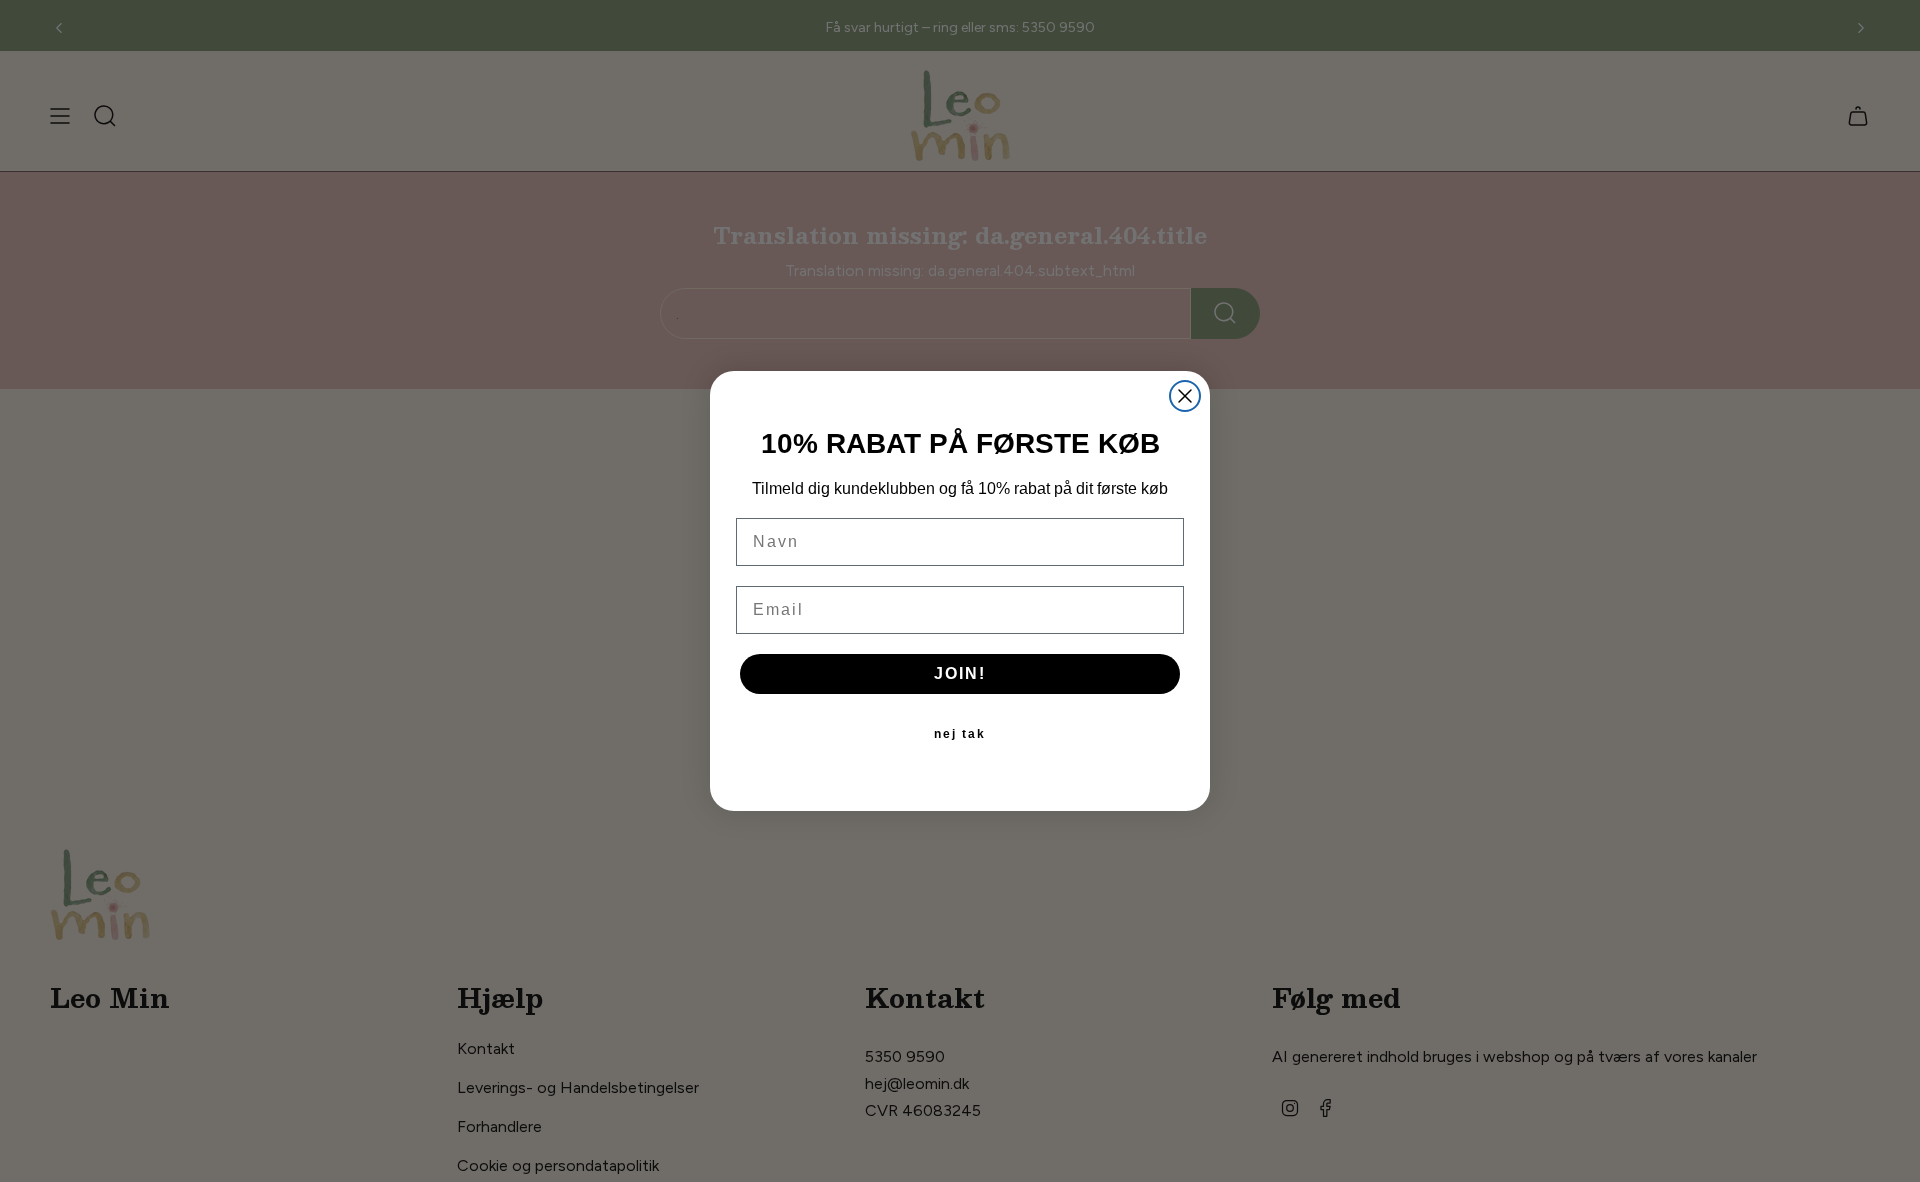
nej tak (960, 734)
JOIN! (960, 673)
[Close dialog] (1185, 396)
